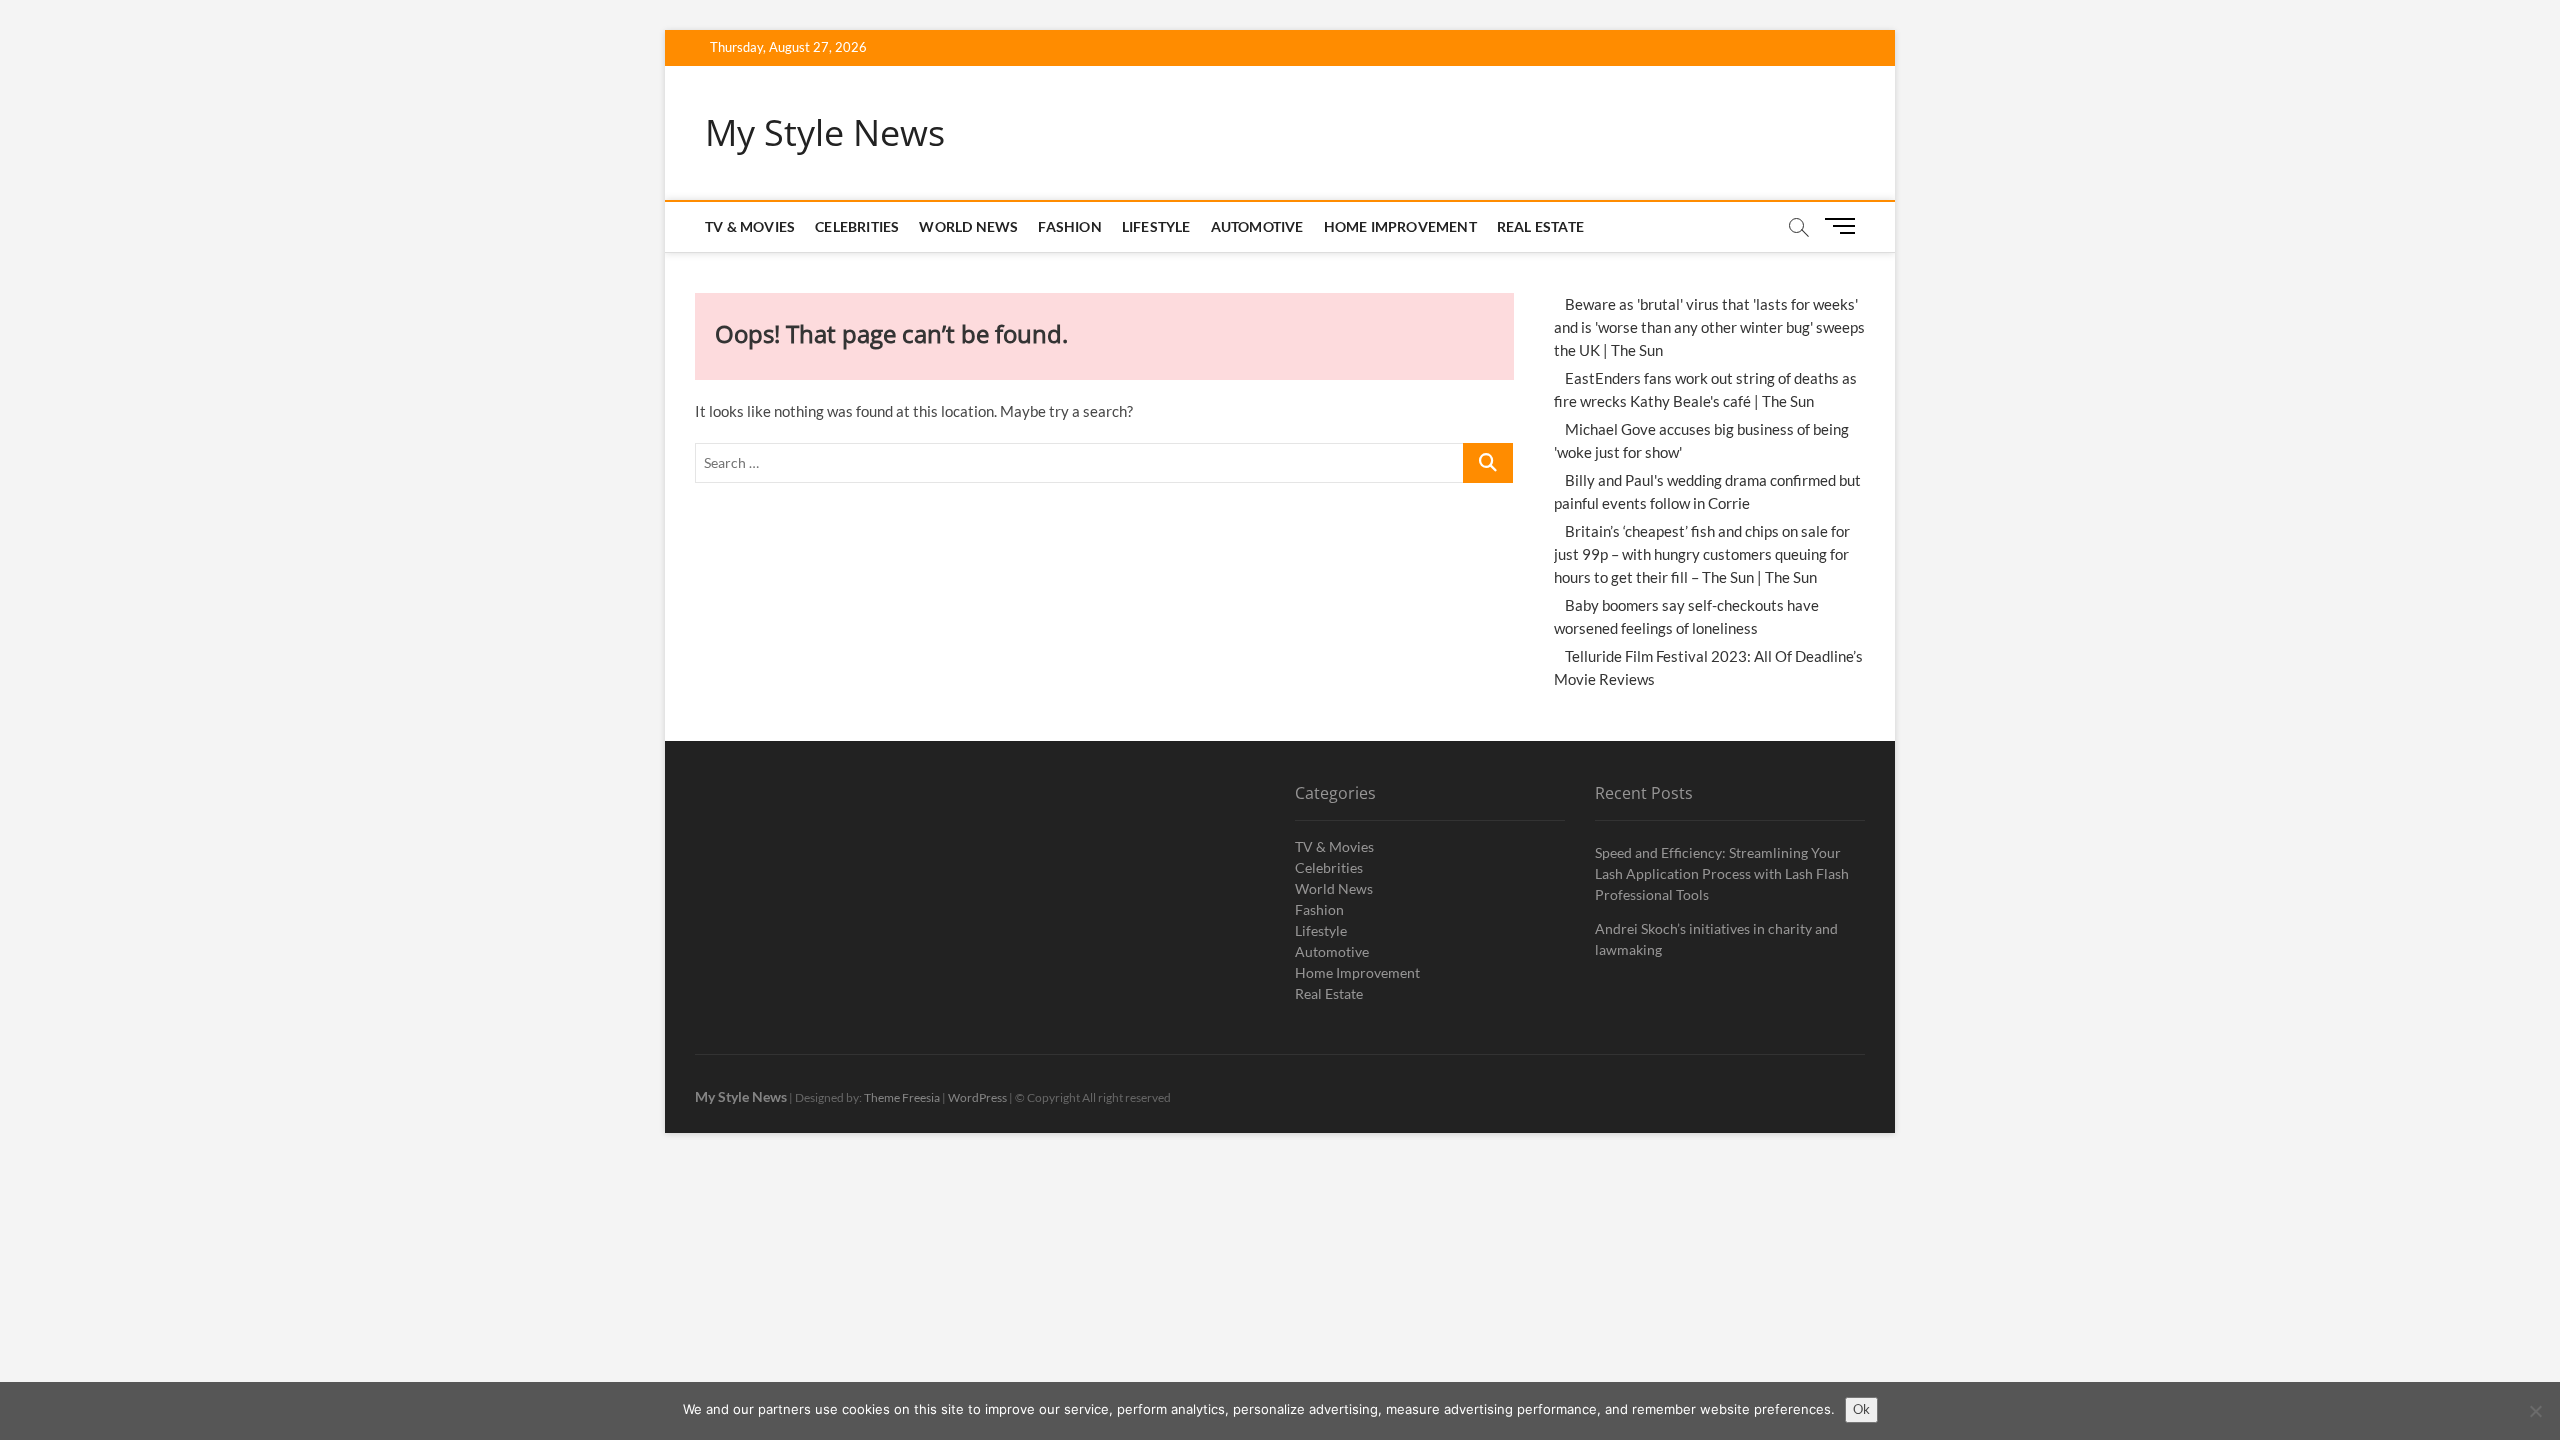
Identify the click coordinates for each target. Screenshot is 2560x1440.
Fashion (1069, 226)
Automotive (1257, 226)
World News (968, 226)
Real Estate (1540, 226)
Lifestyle (1156, 226)
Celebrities (857, 226)
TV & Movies (750, 226)
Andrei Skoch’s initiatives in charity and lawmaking (1716, 939)
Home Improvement (1400, 226)
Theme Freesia (902, 1097)
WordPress (977, 1097)
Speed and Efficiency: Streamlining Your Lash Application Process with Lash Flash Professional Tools (1722, 873)
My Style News (825, 133)
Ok (1861, 1409)
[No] (2535, 1411)
